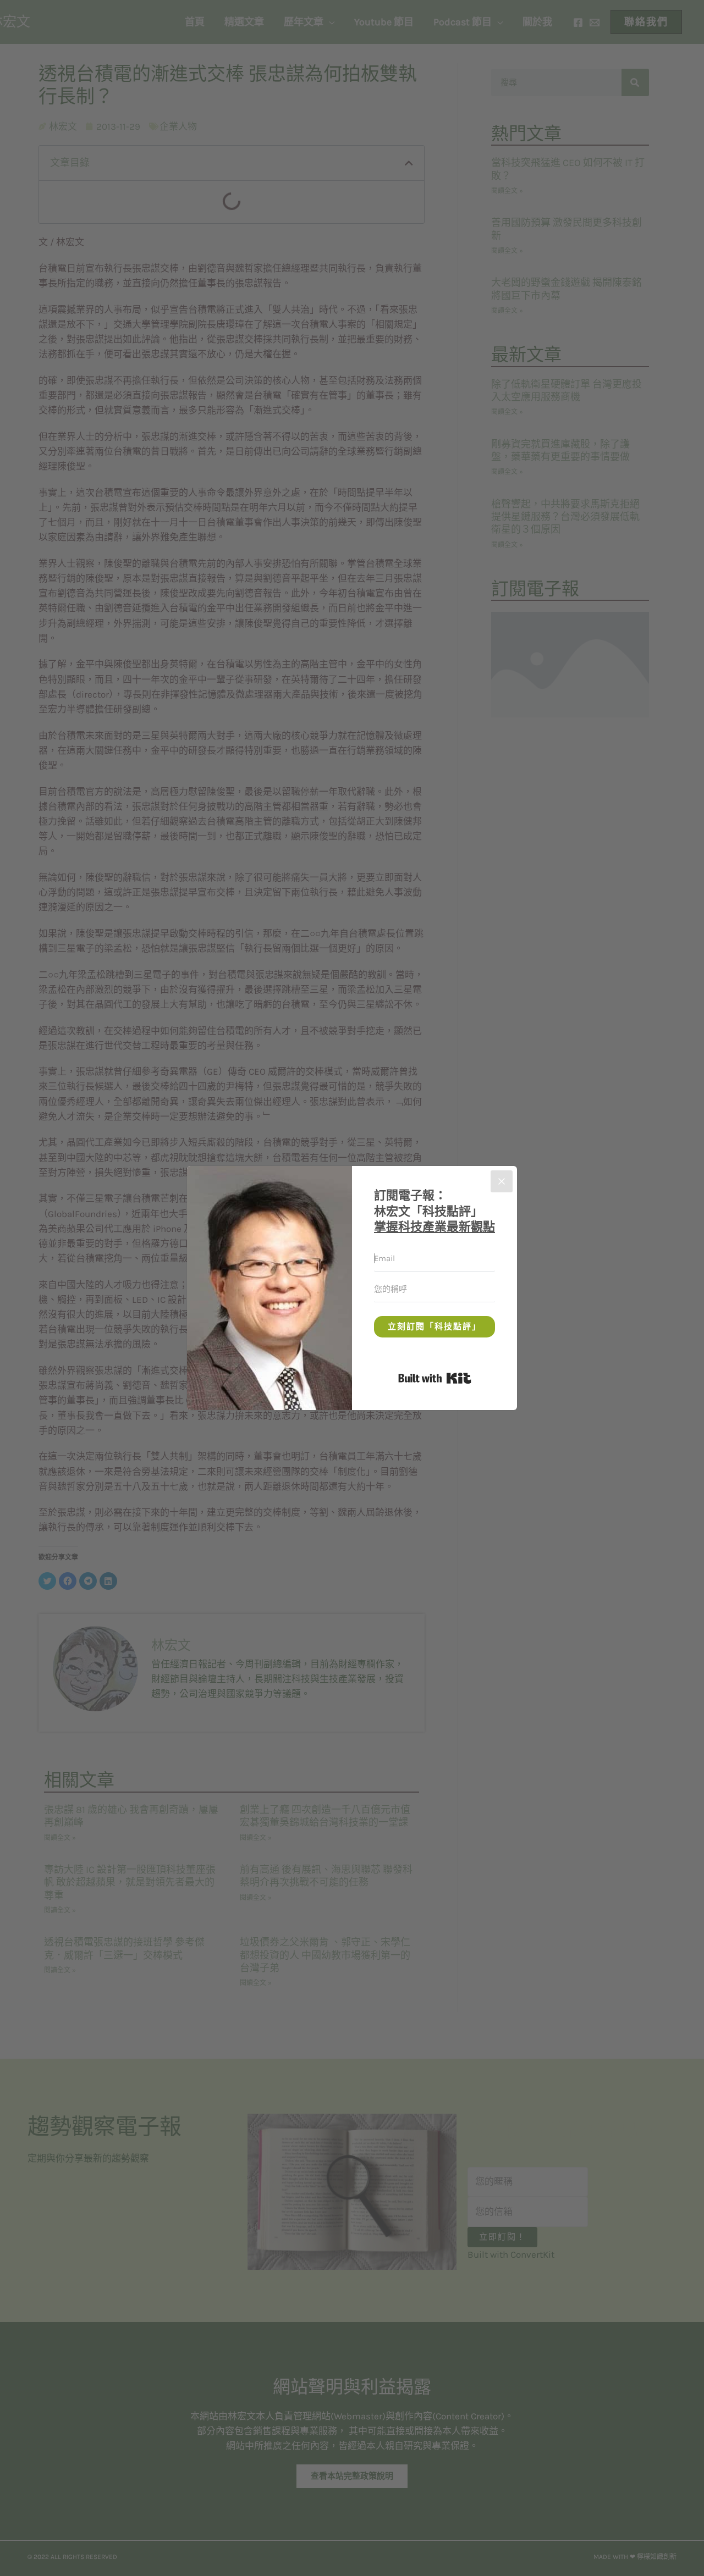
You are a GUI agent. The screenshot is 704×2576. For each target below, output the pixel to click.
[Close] (502, 1181)
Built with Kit (471, 1376)
